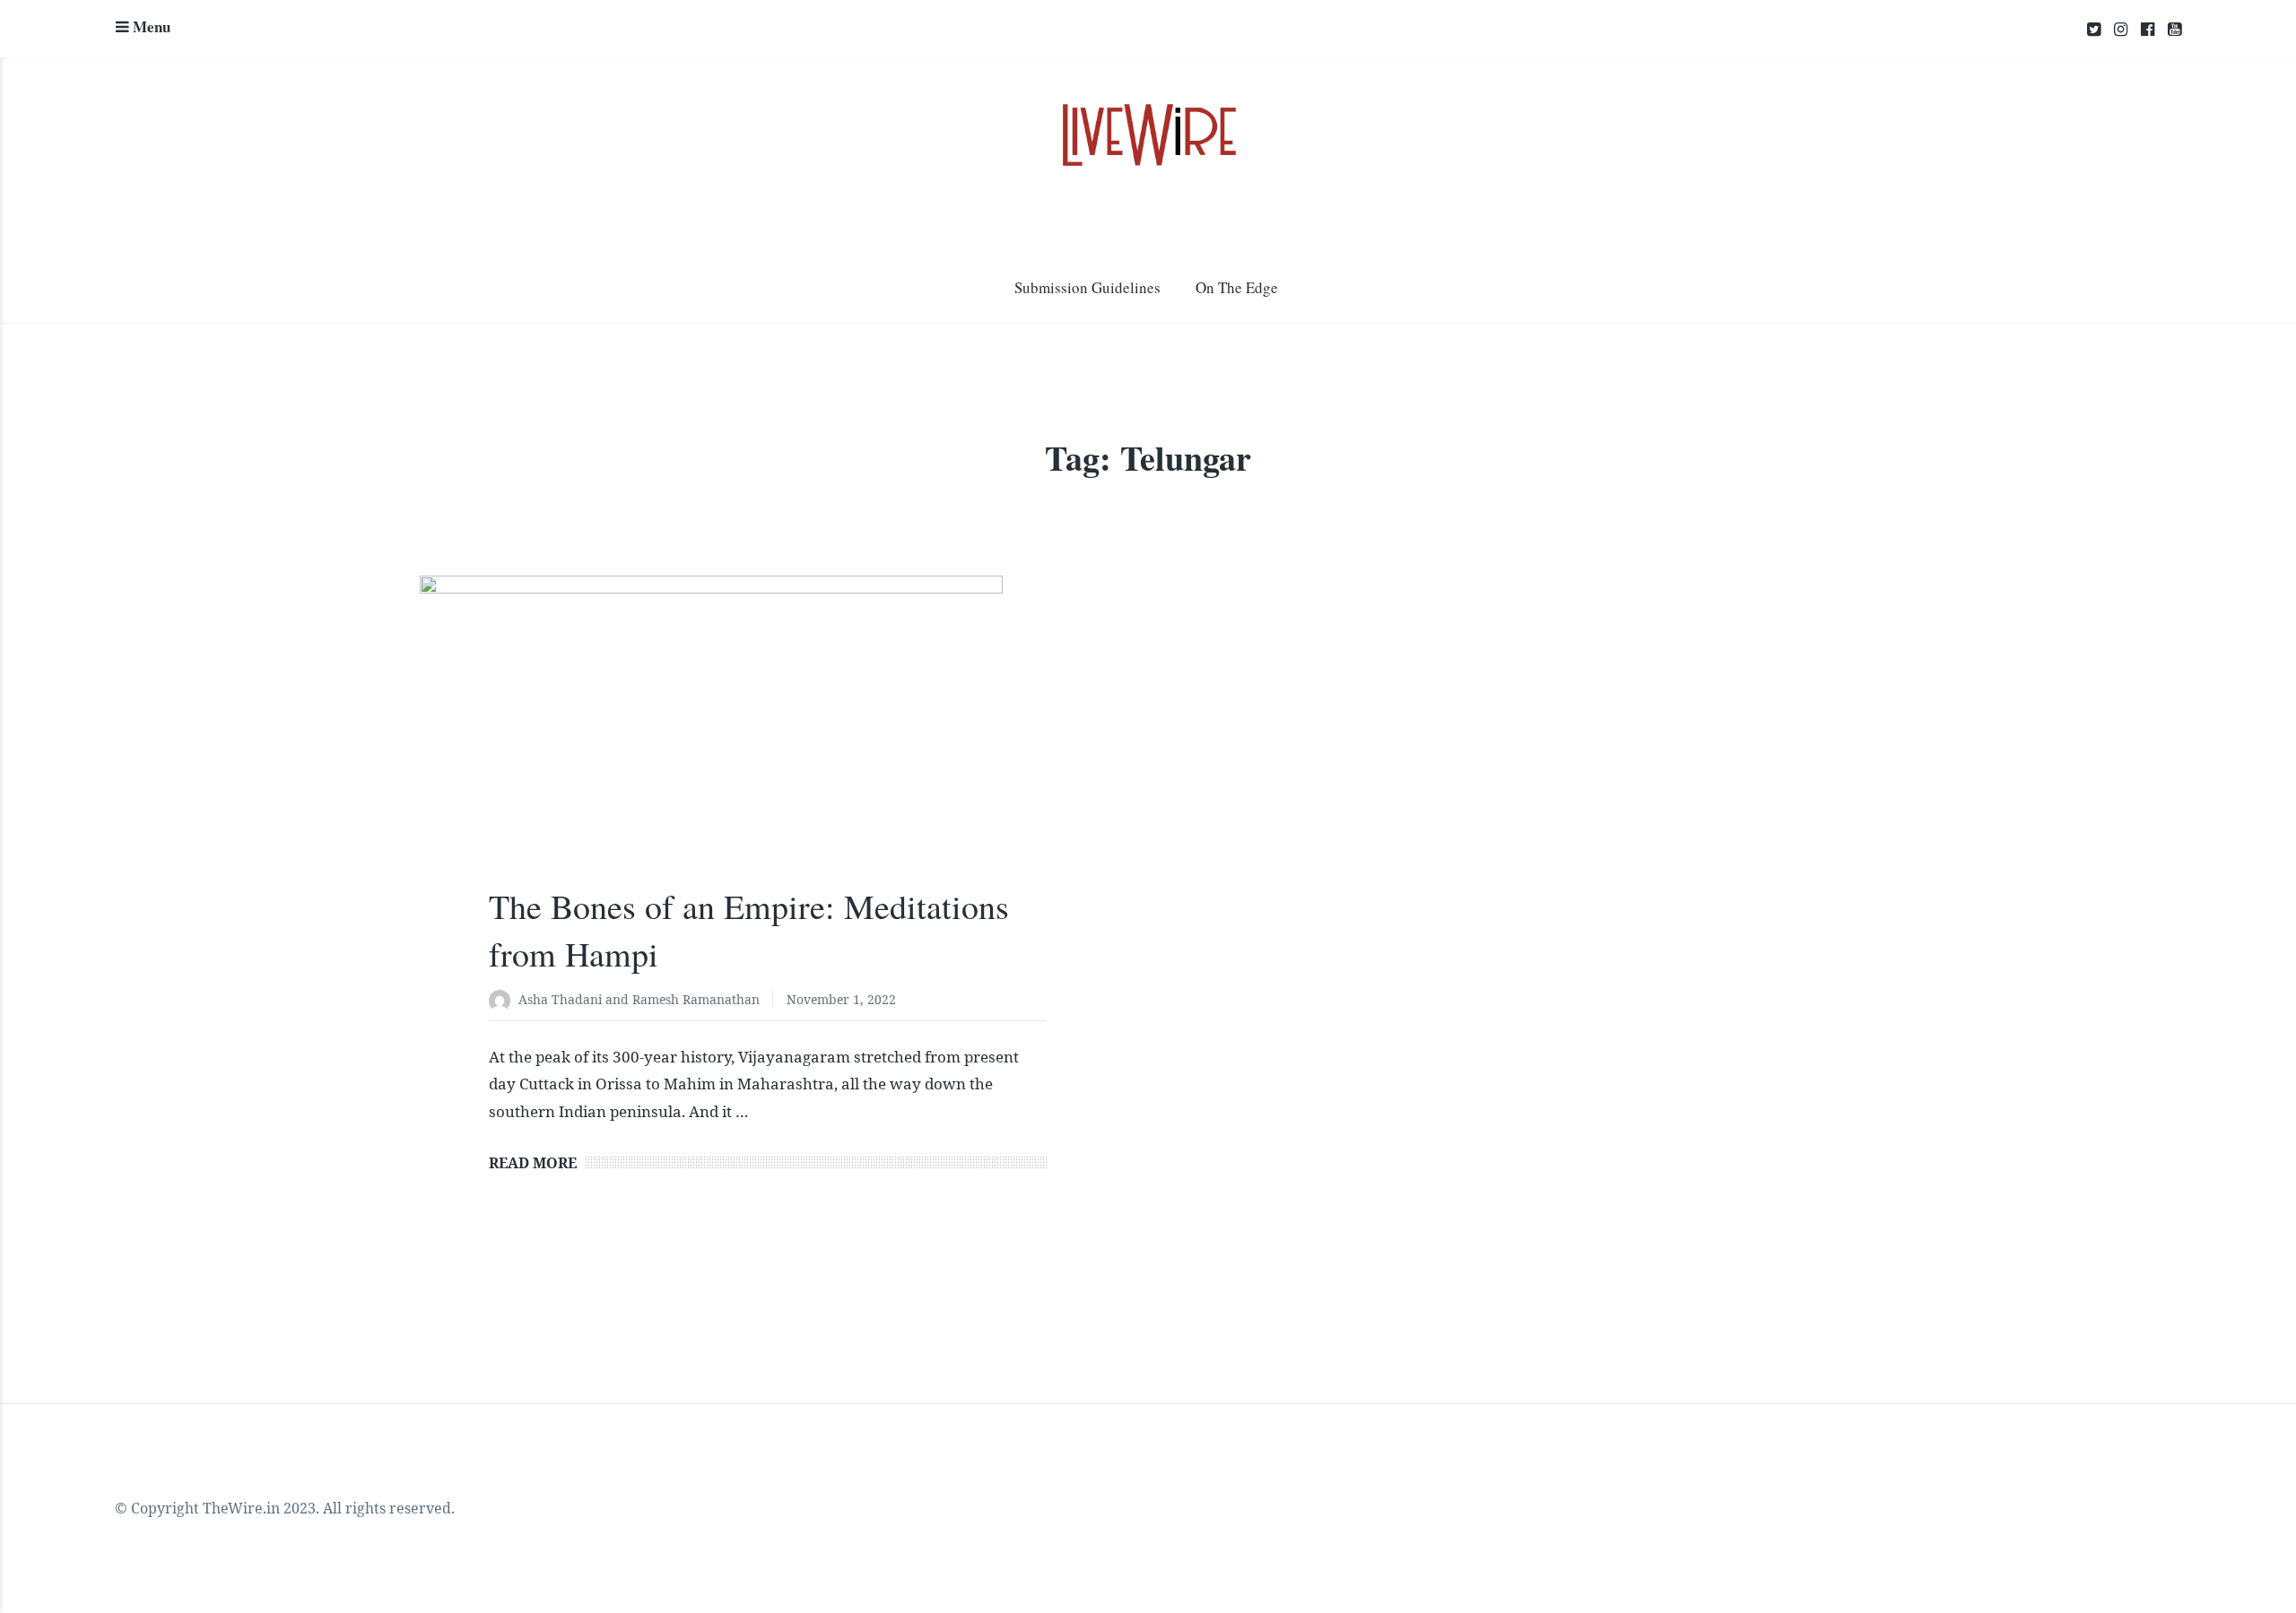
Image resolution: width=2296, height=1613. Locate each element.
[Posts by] (504, 1001)
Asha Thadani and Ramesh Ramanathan (639, 999)
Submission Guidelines (1087, 287)
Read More (533, 1163)
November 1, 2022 (841, 999)
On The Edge (1237, 287)
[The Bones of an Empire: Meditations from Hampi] (768, 750)
